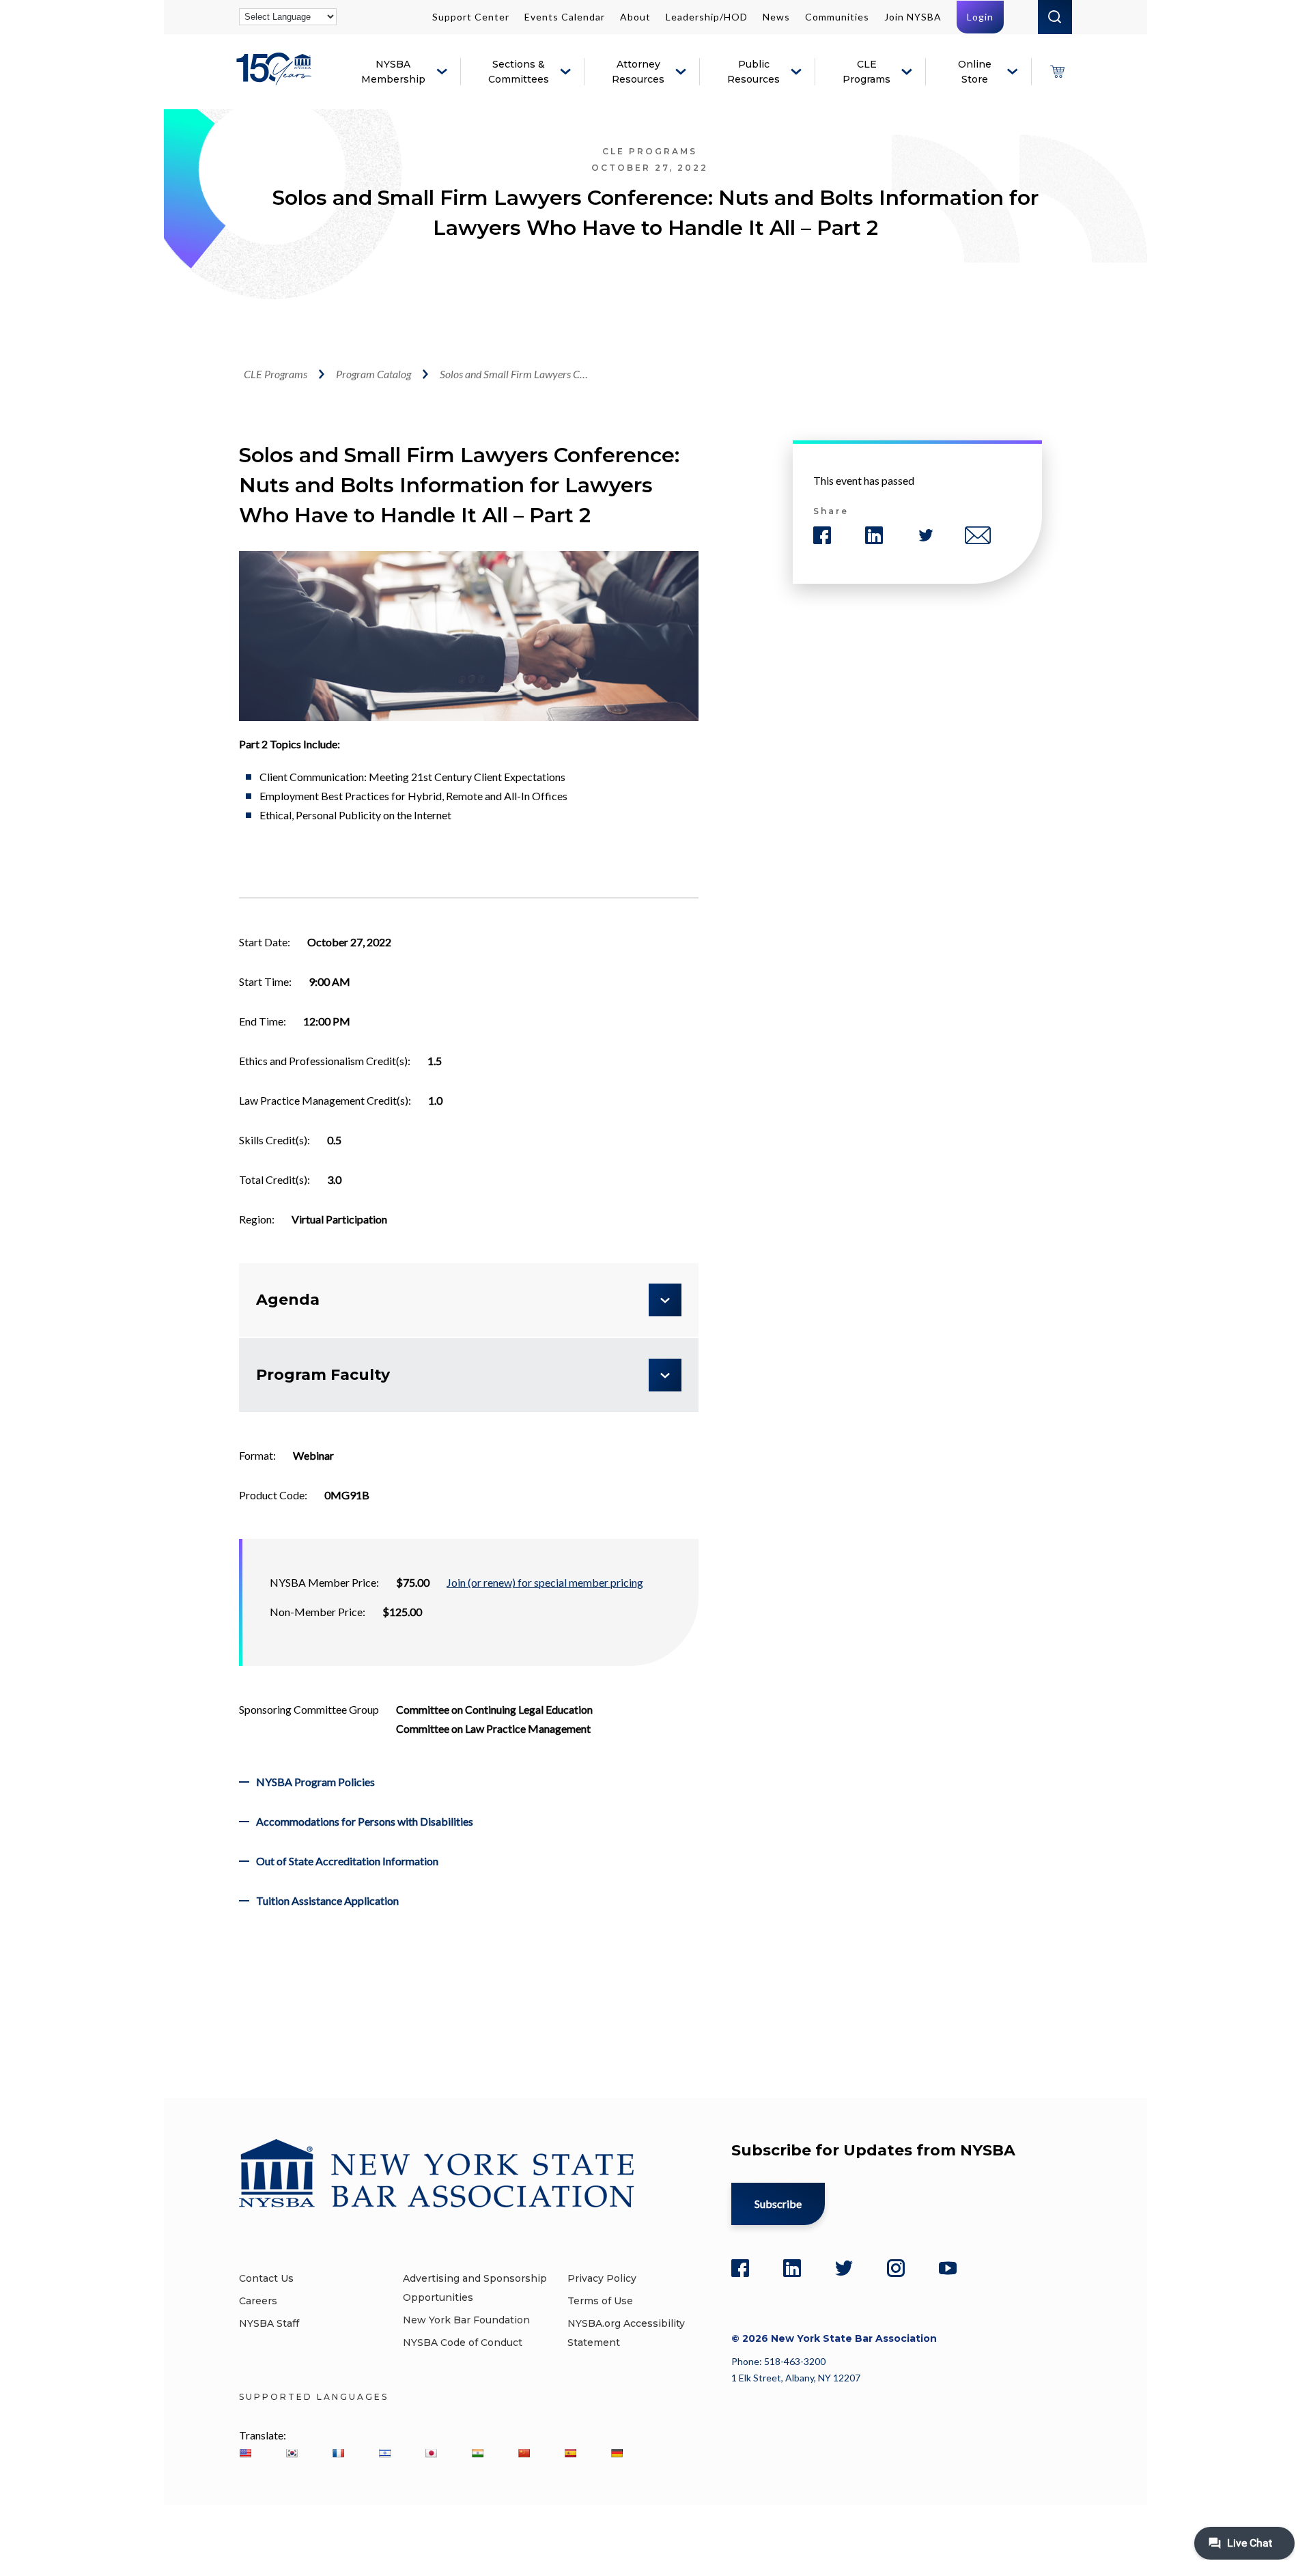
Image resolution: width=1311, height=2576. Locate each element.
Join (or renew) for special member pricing (545, 1582)
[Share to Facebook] (822, 535)
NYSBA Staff (269, 2323)
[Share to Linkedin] (874, 535)
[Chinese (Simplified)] (524, 2453)
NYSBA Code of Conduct (463, 2343)
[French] (338, 2453)
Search (1055, 17)
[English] (245, 2453)
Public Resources (753, 72)
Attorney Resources (638, 72)
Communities (837, 17)
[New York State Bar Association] (276, 79)
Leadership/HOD (707, 17)
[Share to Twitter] (926, 535)
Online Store (975, 72)
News (776, 17)
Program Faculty (323, 1375)
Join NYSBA (913, 17)
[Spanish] (570, 2453)
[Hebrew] (384, 2453)
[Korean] (292, 2453)
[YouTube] (948, 2268)
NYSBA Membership (393, 72)
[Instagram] (896, 2268)
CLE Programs (866, 72)
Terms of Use (600, 2301)
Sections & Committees (519, 72)
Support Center (471, 17)
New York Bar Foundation (466, 2320)
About (635, 17)
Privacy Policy (602, 2278)
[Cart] (1057, 72)
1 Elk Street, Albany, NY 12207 (796, 2378)
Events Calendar (565, 17)
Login (980, 17)
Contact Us (266, 2278)
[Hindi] (477, 2453)
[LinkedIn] (792, 2268)
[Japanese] (431, 2453)
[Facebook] (740, 2268)
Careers (258, 2301)
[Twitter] (844, 2268)
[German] (617, 2453)
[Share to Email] (978, 535)
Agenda (288, 1300)
